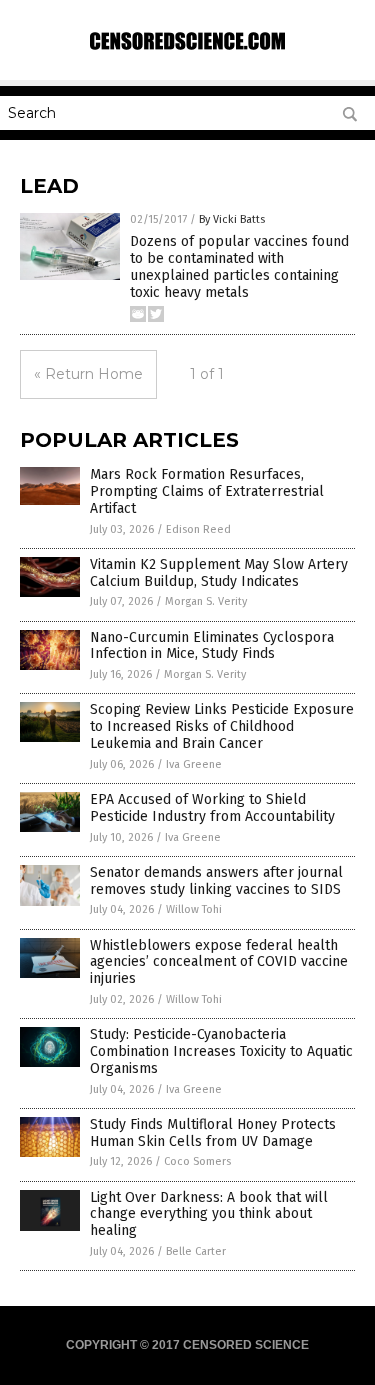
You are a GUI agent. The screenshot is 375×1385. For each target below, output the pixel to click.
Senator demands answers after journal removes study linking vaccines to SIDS (216, 881)
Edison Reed (198, 529)
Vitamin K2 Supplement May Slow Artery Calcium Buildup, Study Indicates (219, 573)
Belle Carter (196, 1251)
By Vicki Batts (232, 219)
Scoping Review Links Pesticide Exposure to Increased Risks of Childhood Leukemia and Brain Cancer (222, 726)
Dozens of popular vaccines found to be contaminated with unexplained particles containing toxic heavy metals (239, 266)
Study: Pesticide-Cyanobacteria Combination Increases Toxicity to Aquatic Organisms (221, 1051)
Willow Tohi (194, 909)
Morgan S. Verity (206, 601)
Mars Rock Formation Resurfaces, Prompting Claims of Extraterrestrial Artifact (207, 491)
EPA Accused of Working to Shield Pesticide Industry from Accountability (212, 808)
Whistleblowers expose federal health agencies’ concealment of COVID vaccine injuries (219, 962)
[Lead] (188, 51)
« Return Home (88, 374)
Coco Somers (197, 1161)
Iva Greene (194, 764)
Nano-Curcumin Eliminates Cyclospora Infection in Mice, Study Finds (212, 646)
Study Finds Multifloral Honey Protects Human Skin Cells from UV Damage (213, 1133)
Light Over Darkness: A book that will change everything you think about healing (209, 1214)
